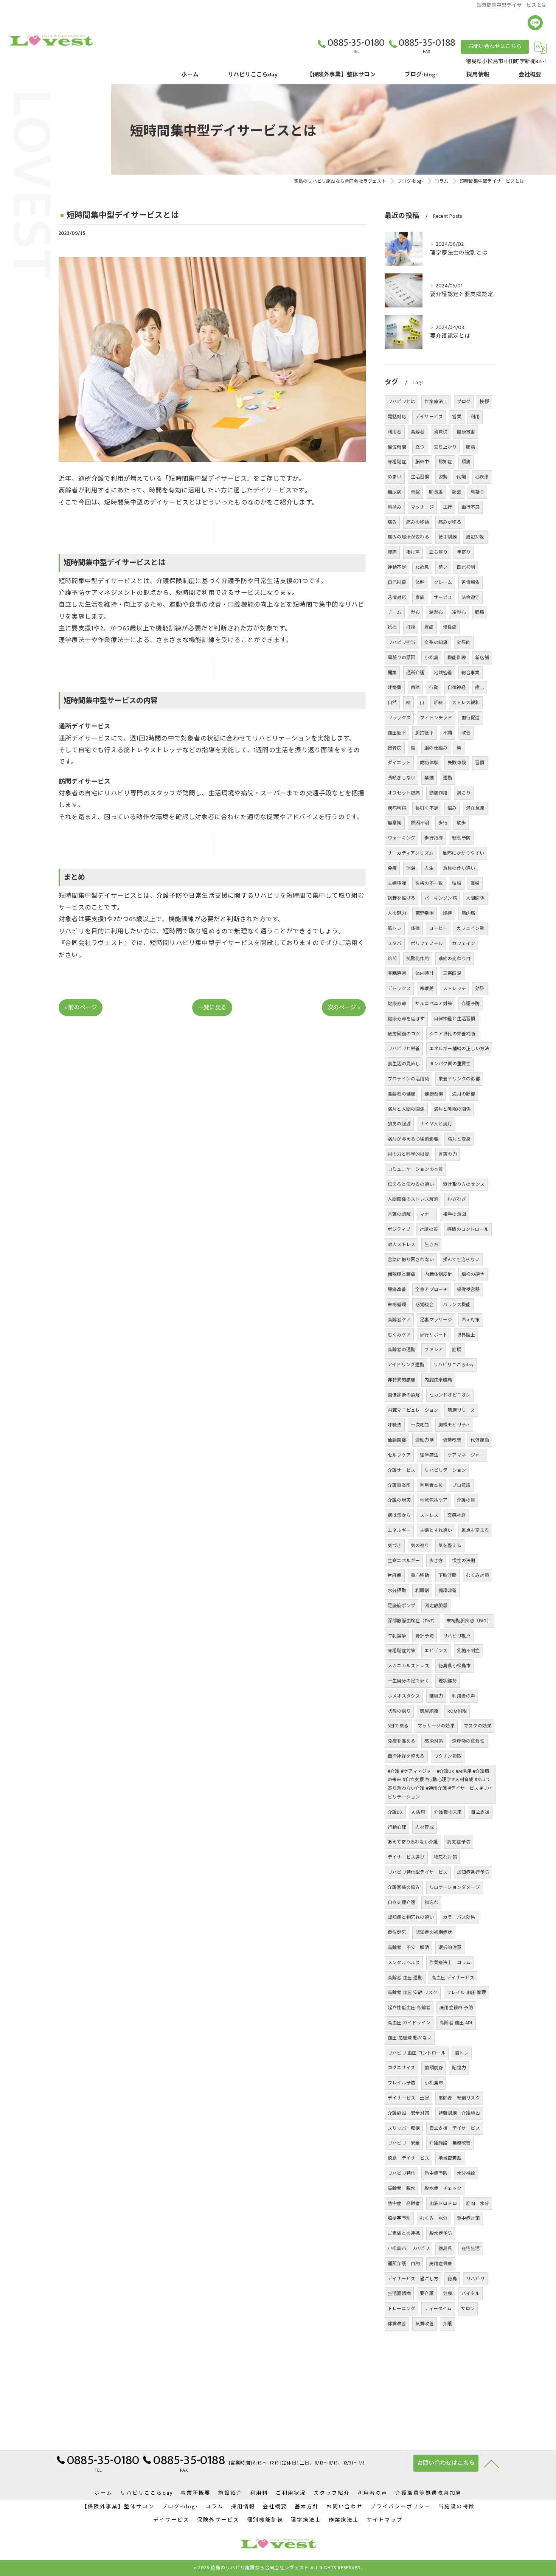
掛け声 (413, 552)
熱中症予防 (436, 2173)
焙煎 (392, 959)
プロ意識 (461, 1485)
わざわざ (457, 1199)
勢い (443, 567)
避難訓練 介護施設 (459, 2113)
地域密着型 (450, 2158)
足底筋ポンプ (401, 1606)
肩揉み (395, 507)
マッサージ (422, 507)
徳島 (452, 2279)
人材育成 (425, 1827)
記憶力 (459, 2068)
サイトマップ (385, 2520)
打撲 (411, 627)
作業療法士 (436, 402)
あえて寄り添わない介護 (413, 1842)
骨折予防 (425, 1636)
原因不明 (420, 823)
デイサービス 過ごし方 (413, 2279)
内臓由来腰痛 (438, 1380)
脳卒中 (422, 462)
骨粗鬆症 (397, 462)
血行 (447, 507)
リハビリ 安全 (404, 2143)
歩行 (443, 823)
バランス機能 (457, 1305)
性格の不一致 (429, 883)
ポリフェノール (427, 943)
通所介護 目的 (404, 2264)
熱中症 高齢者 (404, 2204)
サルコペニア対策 (434, 1004)
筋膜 (457, 1350)
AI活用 (419, 1812)
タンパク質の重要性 (450, 1064)
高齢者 (418, 432)
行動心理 (397, 1827)
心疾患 (482, 477)
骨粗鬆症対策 (401, 1651)
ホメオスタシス (404, 1696)
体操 (415, 928)
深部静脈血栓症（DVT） (412, 1621)
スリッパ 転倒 (404, 2128)
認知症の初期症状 (434, 1932)
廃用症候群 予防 (456, 2008)
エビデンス (436, 1651)
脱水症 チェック (443, 2188)
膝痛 (480, 612)
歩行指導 (434, 838)
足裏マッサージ (436, 1320)
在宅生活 (471, 2249)
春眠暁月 (397, 973)
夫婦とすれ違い (436, 1530)
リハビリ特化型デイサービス (418, 1872)
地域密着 (443, 673)
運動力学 (425, 1440)
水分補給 (466, 2173)
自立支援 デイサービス (455, 2128)
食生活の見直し (404, 1064)
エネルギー (399, 1530)
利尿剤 (422, 1591)
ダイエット (399, 763)
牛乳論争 (397, 1636)
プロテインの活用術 (408, 1079)
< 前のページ (81, 1008)
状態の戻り (399, 1711)
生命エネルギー (404, 1561)
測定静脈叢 (436, 1606)
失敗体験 (457, 763)
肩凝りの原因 (401, 658)
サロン (468, 2309)
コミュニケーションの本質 (415, 1169)
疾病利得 (397, 808)
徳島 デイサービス (408, 2158)
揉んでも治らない (461, 1260)
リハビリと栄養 (404, 1049)
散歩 (461, 823)
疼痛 (429, 627)
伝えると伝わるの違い (411, 1184)
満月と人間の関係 (406, 1109)
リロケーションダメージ (455, 1887)
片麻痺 (395, 1575)
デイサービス (429, 417)
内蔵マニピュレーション (413, 1410)
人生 (429, 868)
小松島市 (434, 2083)
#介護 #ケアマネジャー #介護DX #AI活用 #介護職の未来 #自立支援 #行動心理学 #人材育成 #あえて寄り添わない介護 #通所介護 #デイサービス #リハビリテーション (440, 1784)
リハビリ (475, 2279)
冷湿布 (459, 612)
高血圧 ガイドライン (409, 2023)
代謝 (461, 477)
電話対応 (397, 417)
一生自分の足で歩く (408, 1681)
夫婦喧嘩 (397, 883)
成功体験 (429, 763)
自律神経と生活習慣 (455, 1019)
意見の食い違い (459, 868)
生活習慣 (420, 477)
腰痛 (392, 552)
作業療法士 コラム (450, 1963)
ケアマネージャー (466, 1455)
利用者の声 (464, 1696)
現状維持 (448, 1681)
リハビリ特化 (401, 2173)
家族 (420, 597)
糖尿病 (395, 492)
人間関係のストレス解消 (413, 1199)
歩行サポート (434, 1335)
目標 (415, 687)
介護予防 (471, 1004)
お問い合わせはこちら (495, 46)
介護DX (395, 1812)
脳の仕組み (436, 748)
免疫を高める (401, 1741)
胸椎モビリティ (454, 1425)
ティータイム (438, 2309)
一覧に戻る (212, 1008)
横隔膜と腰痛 (401, 1274)
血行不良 (471, 507)
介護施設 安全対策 (408, 2113)
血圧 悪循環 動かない (410, 2038)
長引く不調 (427, 808)
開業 (392, 673)
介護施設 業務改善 (450, 2143)
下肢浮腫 (448, 1575)
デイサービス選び (406, 1857)
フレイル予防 (401, 2083)
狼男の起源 (399, 1124)
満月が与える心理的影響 (413, 1139)
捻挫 (392, 627)
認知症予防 (459, 1842)
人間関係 (475, 898)
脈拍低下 (425, 733)
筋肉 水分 (478, 2204)
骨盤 (415, 492)
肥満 (471, 447)
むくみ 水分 (434, 2218)
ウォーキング (401, 838)
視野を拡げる (401, 898)
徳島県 (445, 2249)
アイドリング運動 (406, 1365)
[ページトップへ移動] (492, 2463)
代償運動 (480, 1440)
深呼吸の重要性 (468, 1741)
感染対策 (434, 1741)
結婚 (457, 883)
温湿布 (436, 612)
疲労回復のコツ (404, 1034)
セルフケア (399, 1455)
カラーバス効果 (459, 1917)
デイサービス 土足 (408, 2098)
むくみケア (399, 1335)
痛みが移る (450, 522)
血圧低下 (397, 733)
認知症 (445, 462)
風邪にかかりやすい (463, 853)
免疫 (392, 868)
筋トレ (395, 928)
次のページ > (344, 1008)
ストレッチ (454, 989)
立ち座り (438, 552)
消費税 (441, 432)
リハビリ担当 (401, 642)
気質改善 (425, 2324)
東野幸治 (425, 913)
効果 (480, 989)
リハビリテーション (445, 1470)
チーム (395, 612)
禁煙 (429, 778)
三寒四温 (452, 973)
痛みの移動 (418, 522)
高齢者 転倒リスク (459, 2098)
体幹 (420, 582)
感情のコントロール (468, 1229)
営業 (457, 417)
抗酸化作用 (418, 959)
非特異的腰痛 (401, 1380)
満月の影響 (464, 1094)
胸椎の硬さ (473, 1274)
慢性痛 (450, 627)
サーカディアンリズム (411, 853)
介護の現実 (399, 1500)
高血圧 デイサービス (453, 1978)
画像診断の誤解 (404, 1395)
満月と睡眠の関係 (452, 1109)
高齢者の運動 (401, 1350)
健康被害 (466, 432)
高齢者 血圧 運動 (405, 1978)
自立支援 (480, 1812)
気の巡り (420, 1546)
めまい (395, 477)
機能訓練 (457, 658)
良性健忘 (397, 1932)
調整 (457, 492)
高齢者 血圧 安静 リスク (413, 1993)
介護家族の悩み (404, 1887)
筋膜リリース (461, 1410)
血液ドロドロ (443, 2204)
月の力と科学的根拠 (408, 1154)
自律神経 (457, 687)
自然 (392, 703)
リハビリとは (401, 402)
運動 (447, 778)
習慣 (480, 763)
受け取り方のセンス (464, 1184)
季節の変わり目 (454, 959)
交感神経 (457, 1515)
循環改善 (448, 1591)
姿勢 (443, 477)
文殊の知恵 (436, 642)
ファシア (434, 1350)
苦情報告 (471, 582)
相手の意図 (454, 1214)
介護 (447, 2324)
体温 (411, 868)
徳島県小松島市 (454, 1666)
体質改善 (397, 2324)
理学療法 (429, 1455)
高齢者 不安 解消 (408, 1948)
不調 (447, 733)
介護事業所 (399, 1485)
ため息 (422, 567)
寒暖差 (427, 989)
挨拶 (484, 402)
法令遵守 (471, 597)
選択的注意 (450, 1948)
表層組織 (429, 1711)
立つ (420, 447)
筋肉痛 (468, 913)
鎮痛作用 (439, 793)
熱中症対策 (468, 2218)
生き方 (431, 1245)
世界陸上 (466, 1335)
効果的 (464, 642)
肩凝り (478, 492)
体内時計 (425, 973)
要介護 (427, 2294)
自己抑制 (466, 567)
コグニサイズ (401, 2068)
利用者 (395, 432)
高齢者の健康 (401, 1094)
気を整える (450, 1546)
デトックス (399, 989)
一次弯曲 (420, 1425)
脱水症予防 (441, 2233)
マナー (427, 1214)
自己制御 (397, 582)
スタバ (395, 943)
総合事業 (471, 673)
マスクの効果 (478, 1726)
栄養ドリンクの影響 (459, 1079)
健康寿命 (397, 1004)
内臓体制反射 (438, 1274)
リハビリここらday (453, 1365)
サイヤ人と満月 (436, 1124)
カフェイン (464, 943)
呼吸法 (395, 1425)
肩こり (464, 793)
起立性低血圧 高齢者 (409, 2008)
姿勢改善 (452, 1440)
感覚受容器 (468, 1290)
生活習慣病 (399, 2294)
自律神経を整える (406, 1756)
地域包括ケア (434, 1500)
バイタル (471, 2294)
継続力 (436, 1696)
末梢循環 (397, 1305)
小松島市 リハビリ (408, 2249)
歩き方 (436, 1561)
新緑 (438, 703)
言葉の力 (448, 1154)
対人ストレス (401, 1245)
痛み (392, 522)
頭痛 (466, 462)
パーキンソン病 (440, 898)
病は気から (399, 1515)
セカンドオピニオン (450, 1395)
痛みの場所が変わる (408, 537)
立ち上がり (445, 447)
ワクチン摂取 (448, 1756)
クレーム (443, 582)
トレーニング (401, 2309)
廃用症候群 (441, 2264)
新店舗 (482, 658)
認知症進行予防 (473, 1872)
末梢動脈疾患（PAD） (469, 1621)
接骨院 (395, 748)
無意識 (395, 823)
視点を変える (475, 1530)
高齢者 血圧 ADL (456, 2023)
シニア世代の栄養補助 (452, 1034)
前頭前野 (434, 2068)
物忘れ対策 (445, 1857)
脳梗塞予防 (399, 2218)
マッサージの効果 (436, 1726)
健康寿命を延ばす (406, 1019)
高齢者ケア (399, 1320)
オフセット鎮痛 (404, 793)
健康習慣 (434, 1094)
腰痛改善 (397, 1290)
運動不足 (397, 567)
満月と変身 (459, 1139)
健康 (447, 2294)
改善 (466, 733)
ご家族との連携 (404, 2233)
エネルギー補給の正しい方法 (459, 1049)
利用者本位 (431, 1485)
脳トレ (462, 2053)
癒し (480, 687)
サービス (443, 597)
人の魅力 (397, 913)
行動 (433, 687)
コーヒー (438, 928)
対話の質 (429, 1229)
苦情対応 (397, 597)
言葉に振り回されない (411, 1260)
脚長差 (436, 492)
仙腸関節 (397, 1440)
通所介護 (415, 673)
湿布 (415, 612)
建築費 (395, 687)
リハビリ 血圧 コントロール (417, 2053)
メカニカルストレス (408, 1666)
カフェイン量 (470, 928)
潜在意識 (475, 808)
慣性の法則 (464, 1561)
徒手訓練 (448, 537)
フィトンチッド (436, 718)
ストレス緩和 (466, 703)
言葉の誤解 (399, 1214)
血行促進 (471, 718)
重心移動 (420, 1575)
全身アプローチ (431, 1290)
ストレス (429, 1515)
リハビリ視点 (457, 1636)
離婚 (475, 883)
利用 (475, 417)
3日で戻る (398, 1726)
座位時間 (397, 447)
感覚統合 (425, 1305)
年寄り (464, 552)
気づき (395, 1546)
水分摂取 (397, 1591)
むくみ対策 (478, 1575)
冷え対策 (471, 1320)
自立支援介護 (401, 1903)
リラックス (399, 718)
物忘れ (431, 1903)
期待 (447, 913)
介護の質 (466, 1500)
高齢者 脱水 (401, 2188)
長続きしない (401, 778)
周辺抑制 (475, 537)
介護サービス (401, 1470)
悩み (452, 808)
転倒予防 (461, 838)
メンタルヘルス (404, 1963)
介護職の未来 (448, 1812)
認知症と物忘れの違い (411, 1917)
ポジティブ (399, 1229)
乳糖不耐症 (468, 1651)
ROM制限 (457, 1711)
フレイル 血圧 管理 (466, 1993)
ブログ (464, 402)
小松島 (431, 658)
